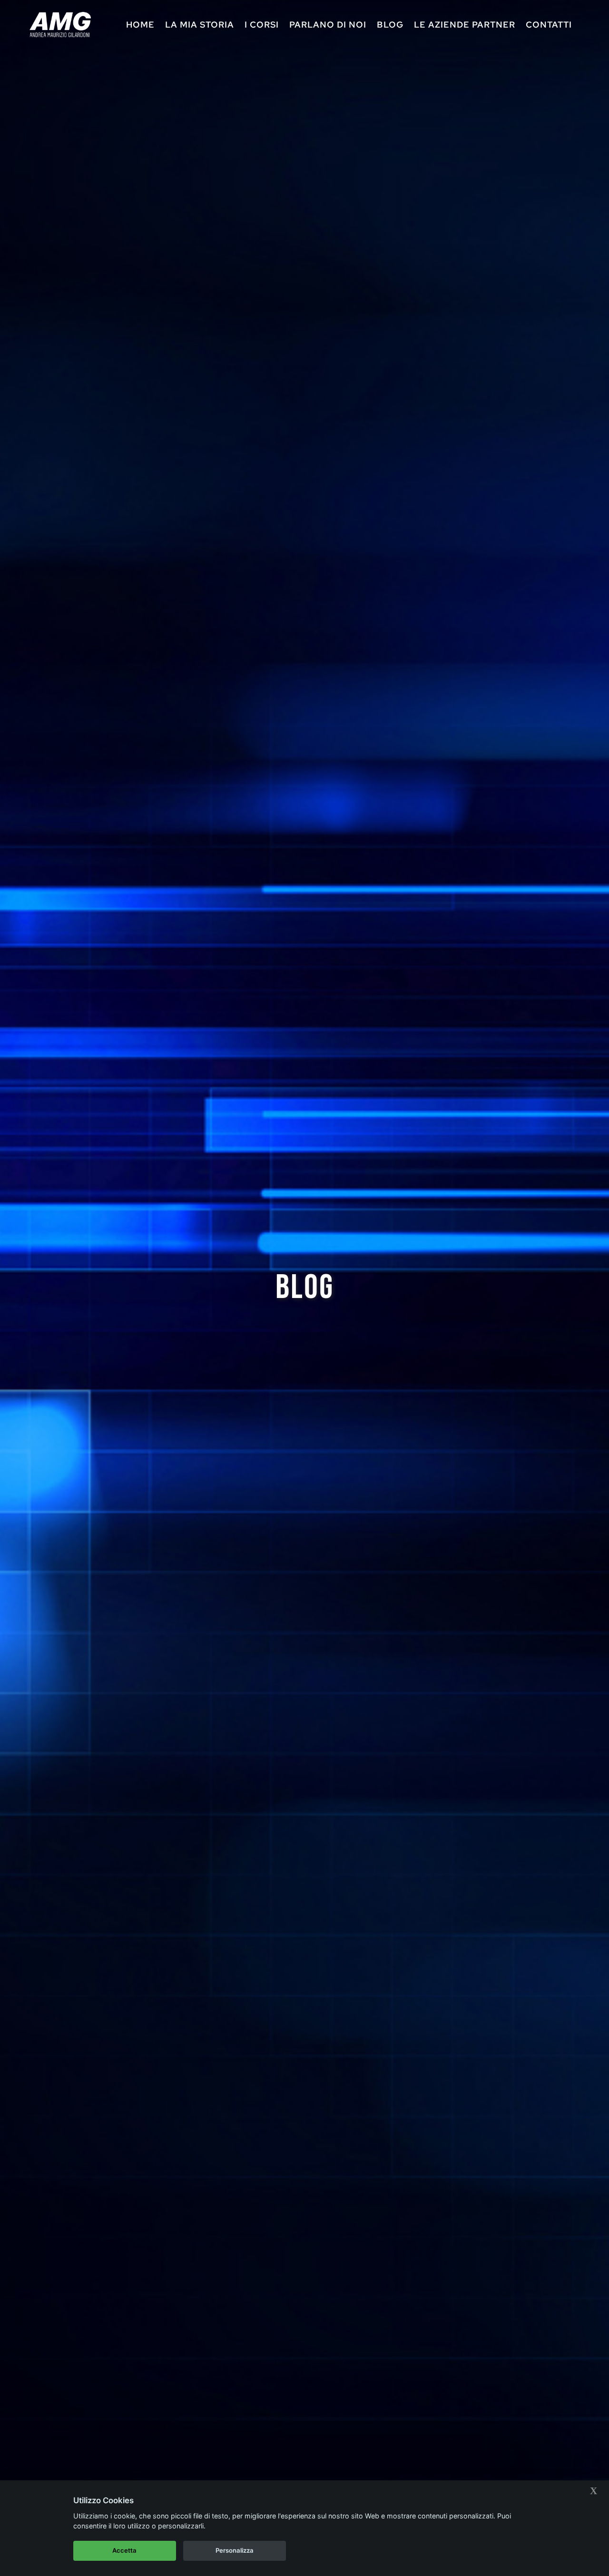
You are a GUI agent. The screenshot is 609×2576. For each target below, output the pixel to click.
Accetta (124, 2550)
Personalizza (235, 2550)
